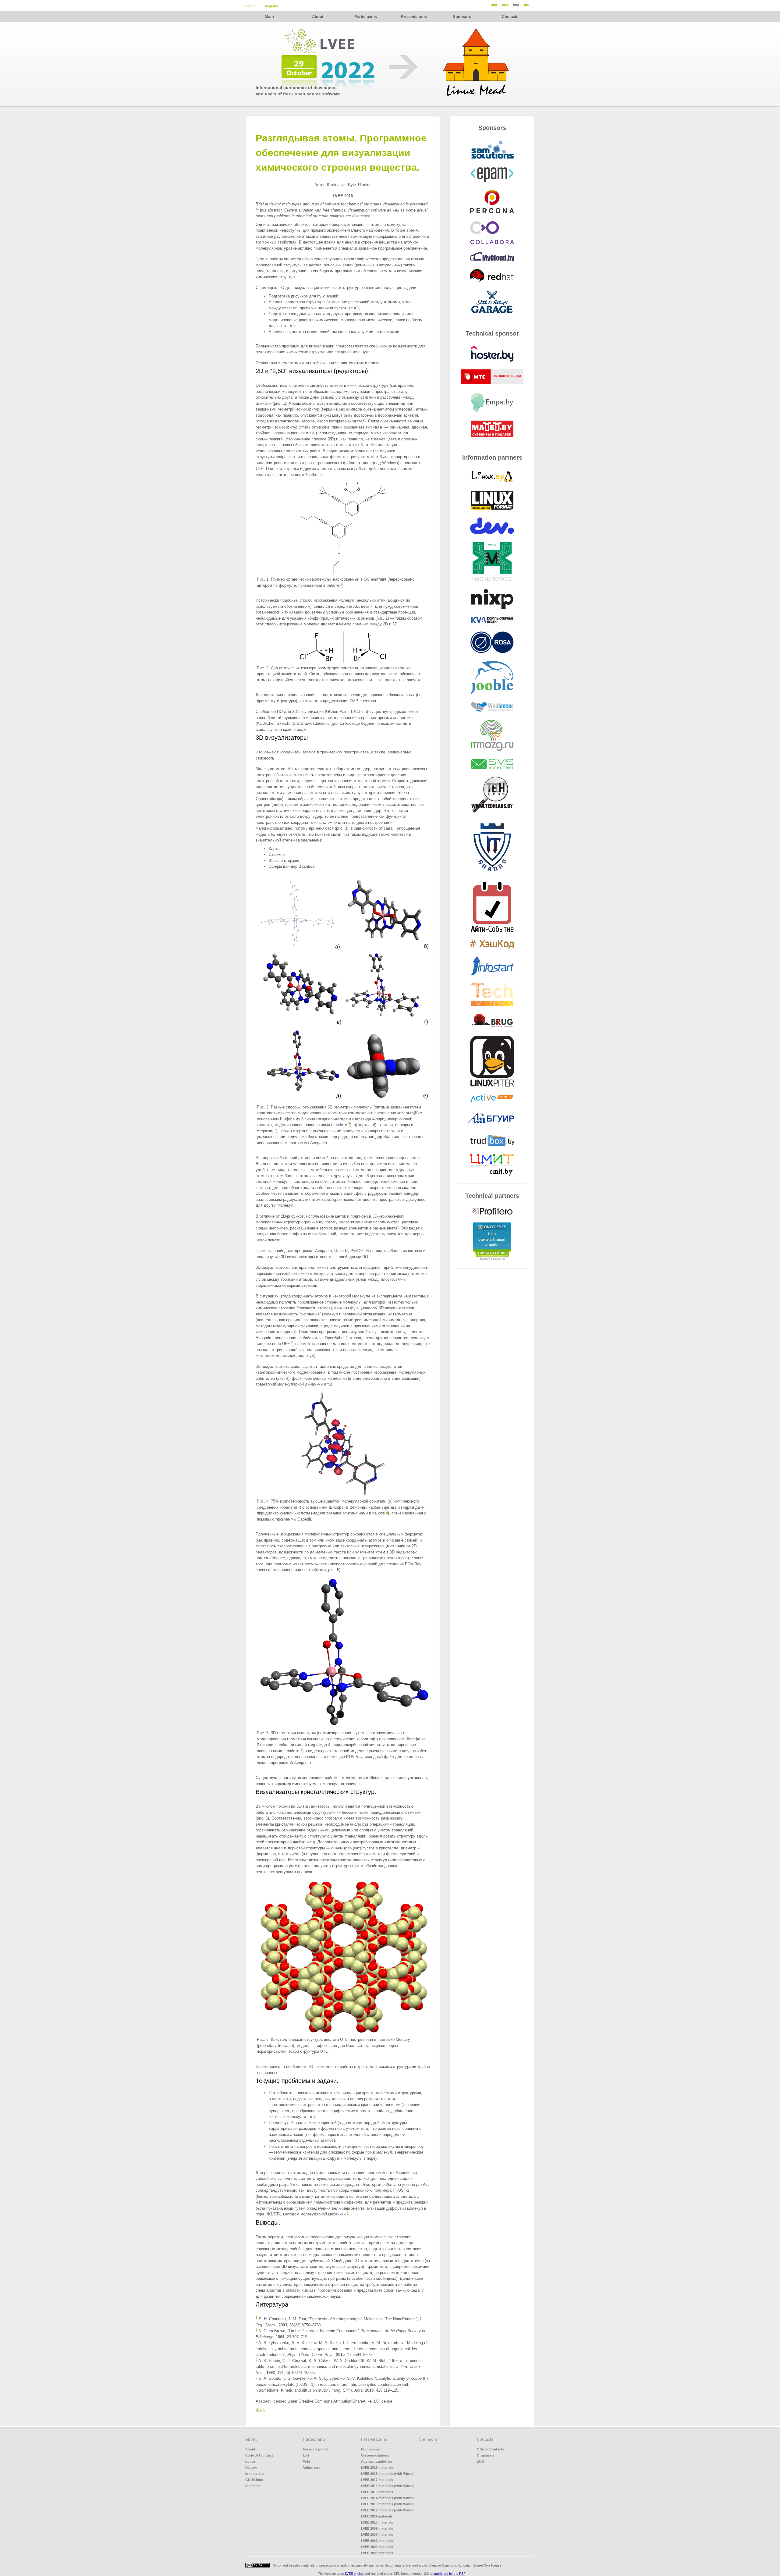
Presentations (414, 17)
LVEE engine (354, 2574)
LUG (480, 2461)
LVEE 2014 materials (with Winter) (388, 2498)
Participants (366, 17)
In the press (255, 2474)
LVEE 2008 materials (377, 2535)
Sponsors (462, 17)
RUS (505, 5)
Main (269, 17)
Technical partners (492, 1196)
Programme (370, 2449)
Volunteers (312, 2467)
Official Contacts (490, 2449)
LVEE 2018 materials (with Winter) (388, 2474)
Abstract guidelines (377, 2461)
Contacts (510, 17)
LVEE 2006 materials (377, 2547)
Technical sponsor (492, 333)
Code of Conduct (259, 2455)
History (251, 2467)
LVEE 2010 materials (377, 2522)
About (318, 17)
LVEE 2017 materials (377, 2480)
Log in (250, 6)
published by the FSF (450, 2574)
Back (260, 2409)
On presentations (375, 2455)
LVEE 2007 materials (377, 2541)
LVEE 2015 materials (377, 2492)
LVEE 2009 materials (377, 2528)
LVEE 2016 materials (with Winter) (388, 2486)
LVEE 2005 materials (377, 2553)
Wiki (307, 2461)
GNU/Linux (254, 2480)
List (306, 2455)
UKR (494, 5)
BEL (527, 5)
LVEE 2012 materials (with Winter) (388, 2510)
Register (271, 6)
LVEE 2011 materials (377, 2516)
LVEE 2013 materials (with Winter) (388, 2504)
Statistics (253, 2486)
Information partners (492, 457)
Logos (250, 2461)
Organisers (486, 2455)
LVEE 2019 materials (377, 2467)
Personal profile (316, 2449)
